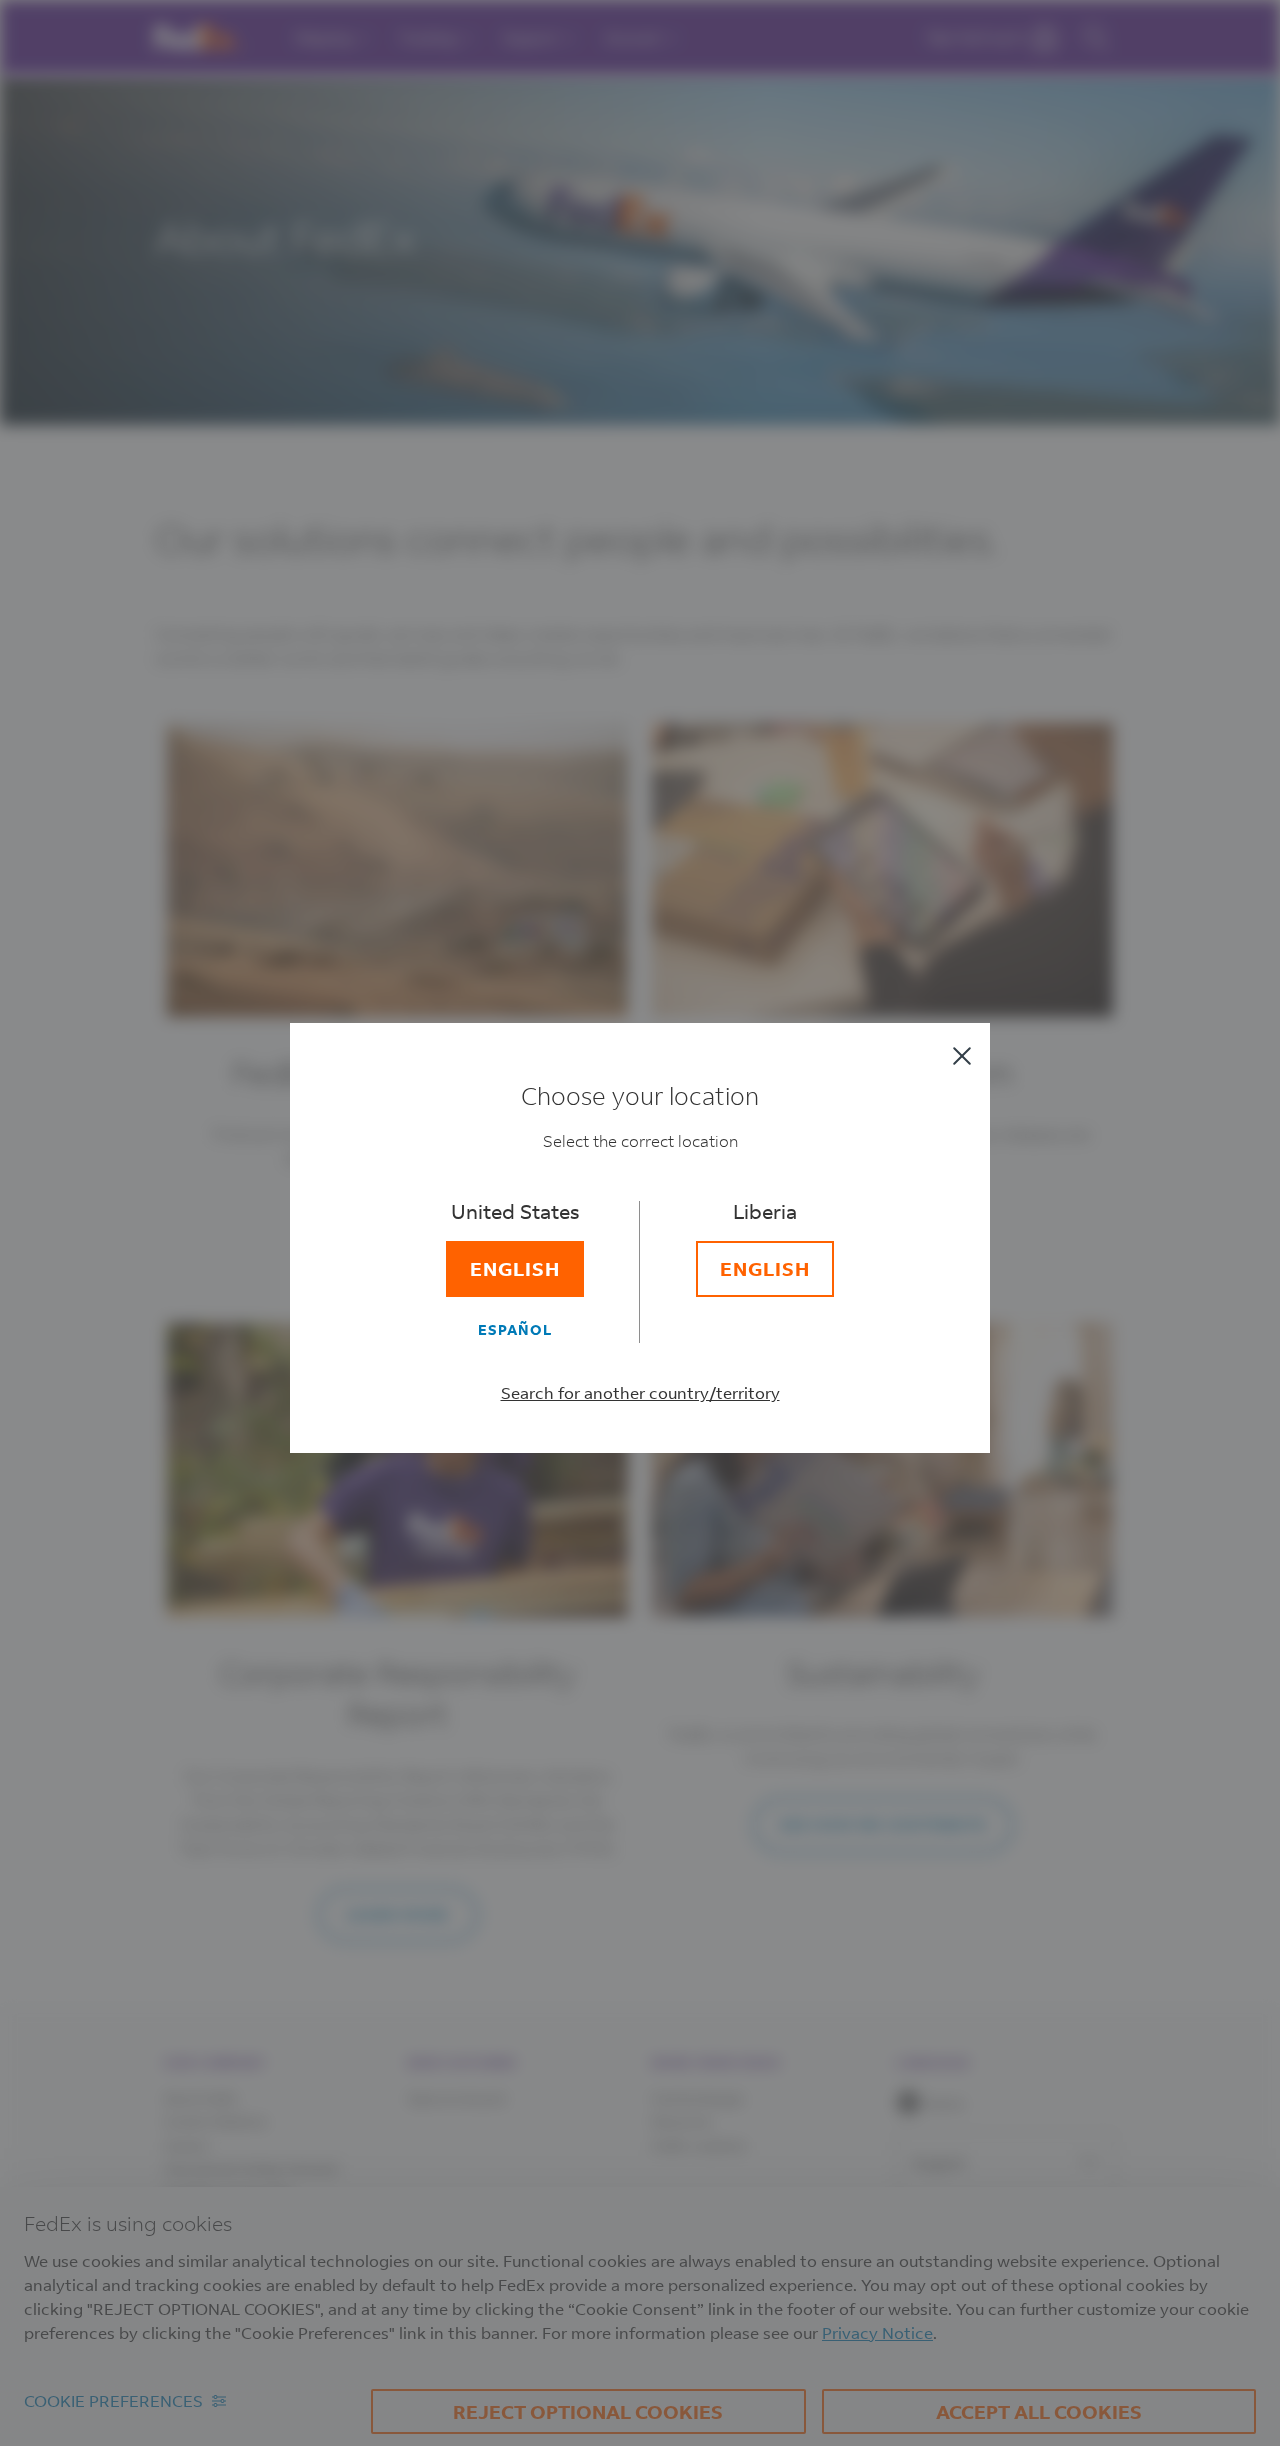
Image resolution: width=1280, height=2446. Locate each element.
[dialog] (640, 1223)
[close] (962, 1056)
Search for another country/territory (640, 1392)
